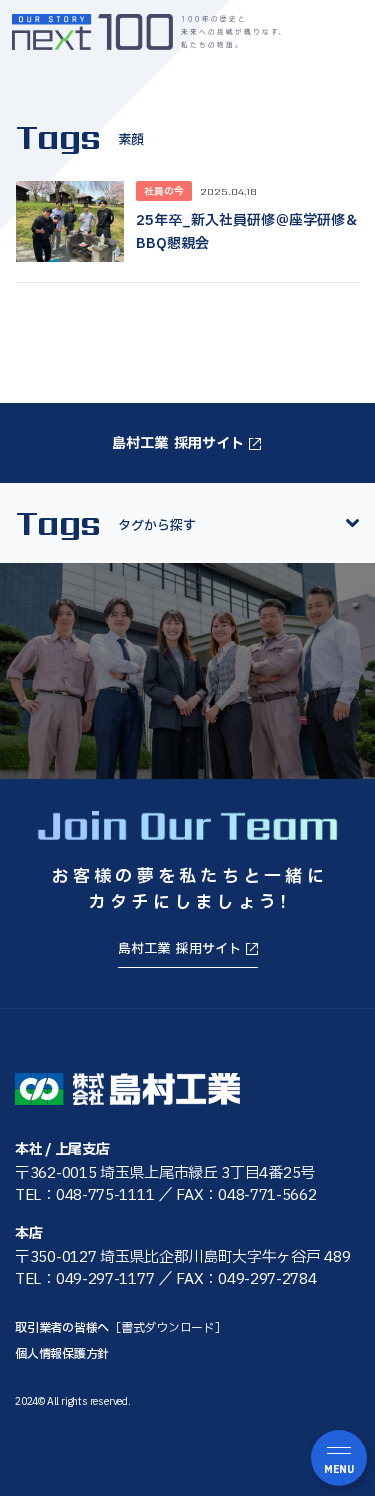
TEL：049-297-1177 (84, 1279)
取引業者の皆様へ (121, 1328)
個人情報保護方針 (62, 1354)
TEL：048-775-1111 (84, 1195)
